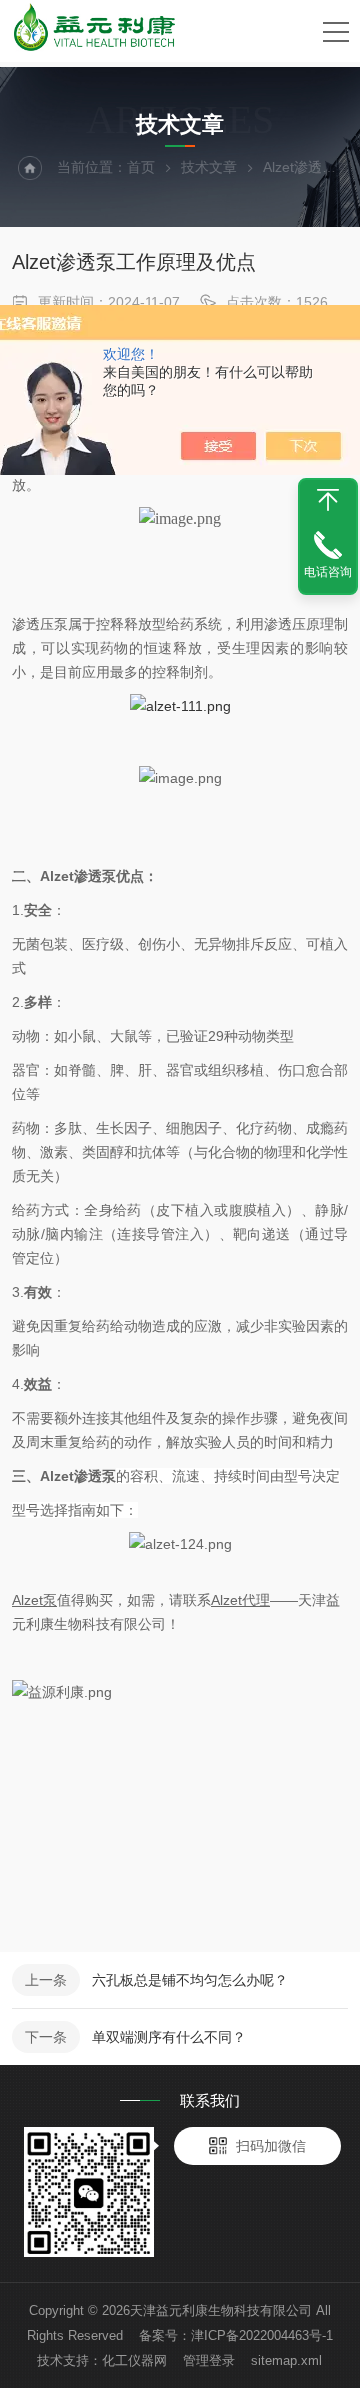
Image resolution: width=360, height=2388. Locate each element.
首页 (141, 167)
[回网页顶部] (328, 500)
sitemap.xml (286, 2360)
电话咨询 (328, 572)
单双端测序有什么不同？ (169, 2037)
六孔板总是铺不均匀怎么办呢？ (190, 1980)
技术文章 (209, 167)
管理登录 (209, 2360)
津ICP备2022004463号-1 (262, 2335)
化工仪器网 (134, 2360)
